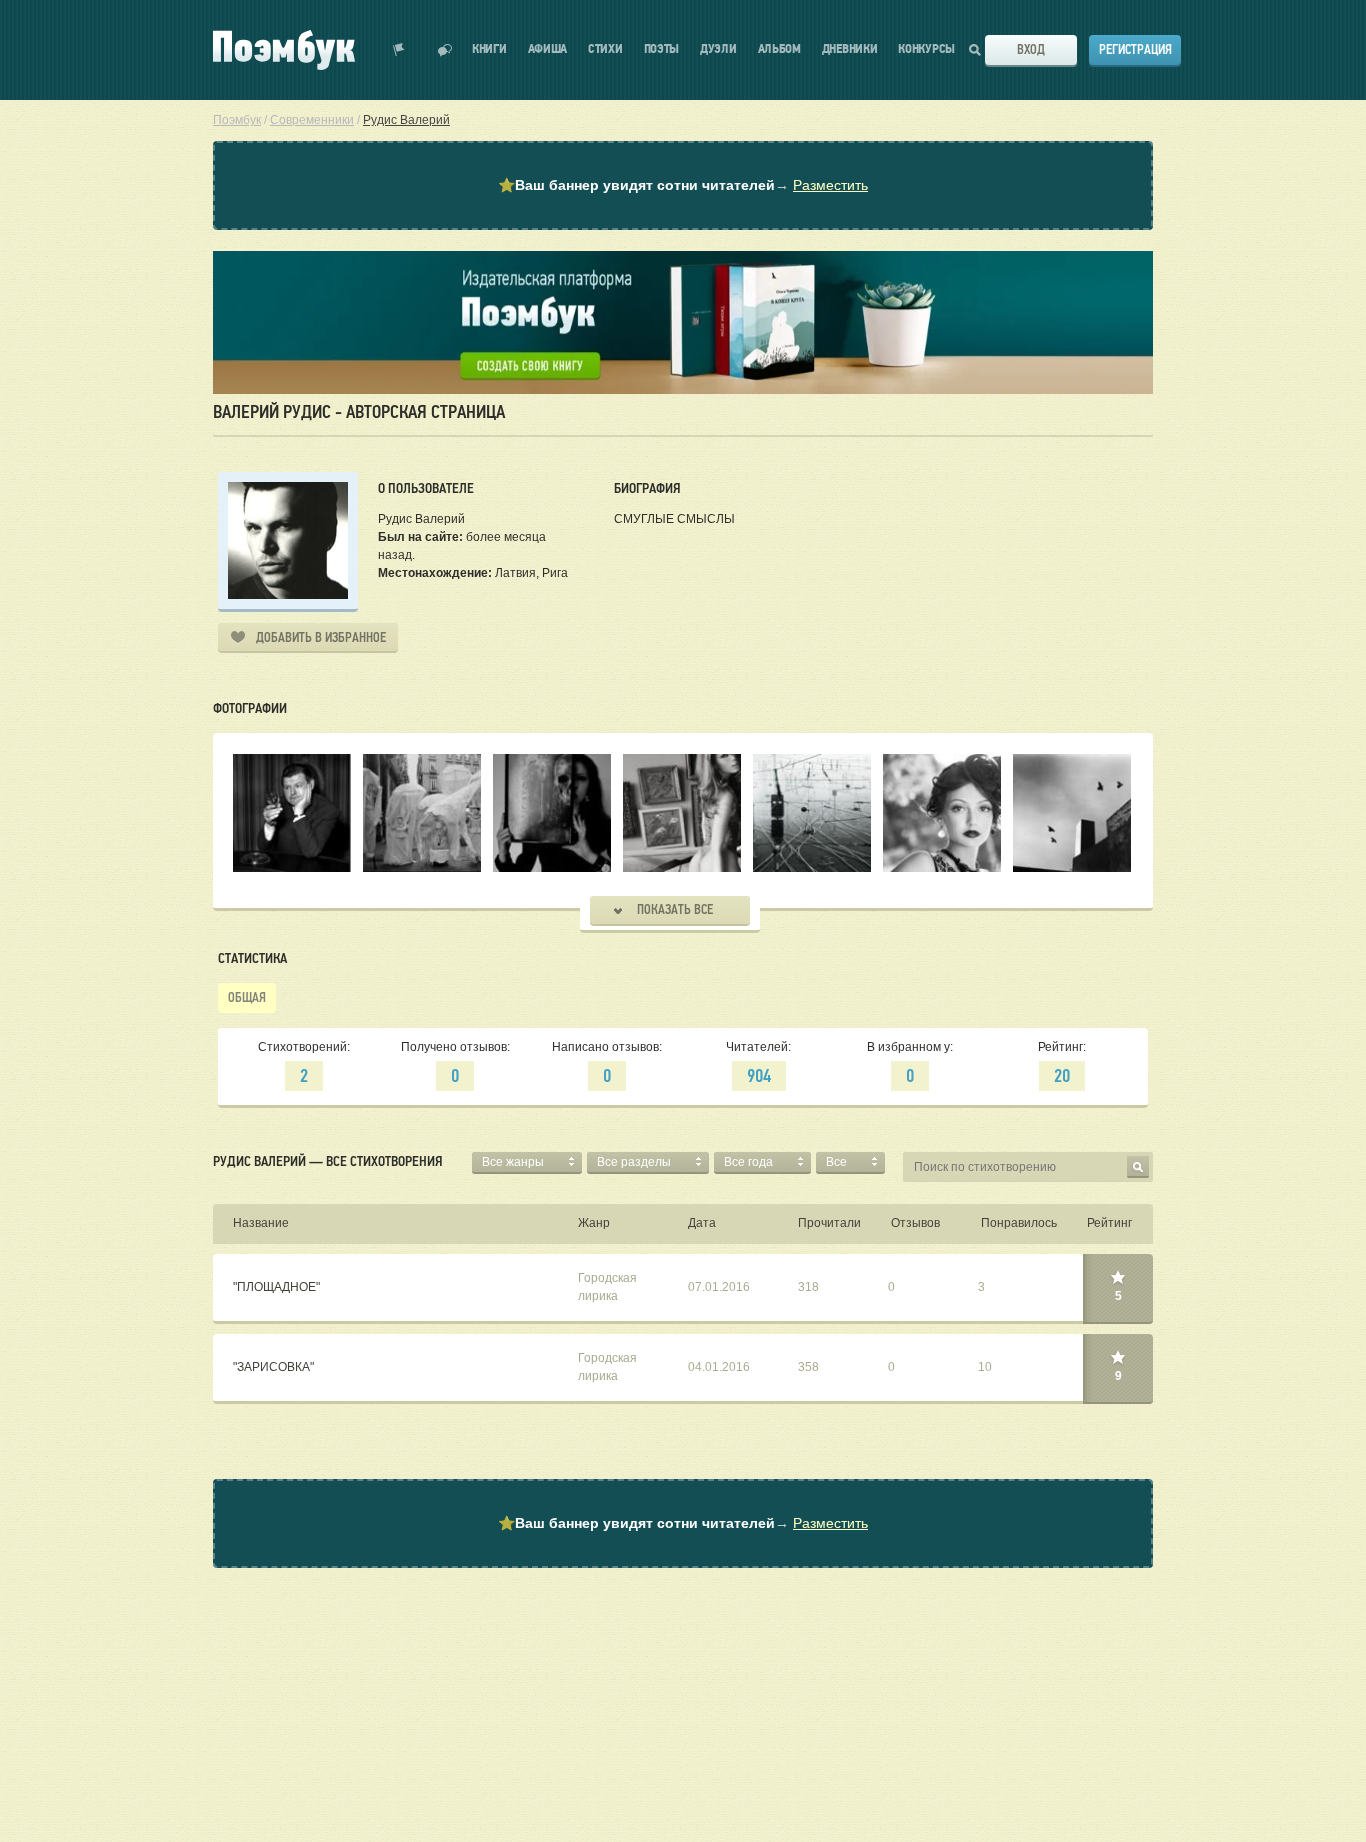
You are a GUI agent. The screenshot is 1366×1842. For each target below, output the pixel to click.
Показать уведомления (399, 50)
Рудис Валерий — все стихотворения (327, 1161)
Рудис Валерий (406, 120)
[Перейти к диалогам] (445, 50)
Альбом (779, 49)
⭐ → (683, 185)
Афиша (548, 49)
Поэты (662, 49)
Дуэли (718, 49)
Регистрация (1135, 49)
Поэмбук (237, 120)
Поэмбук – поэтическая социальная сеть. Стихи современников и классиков (284, 50)
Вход (1031, 49)
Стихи (605, 49)
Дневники (850, 49)
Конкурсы (926, 49)
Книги (489, 49)
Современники (312, 120)
